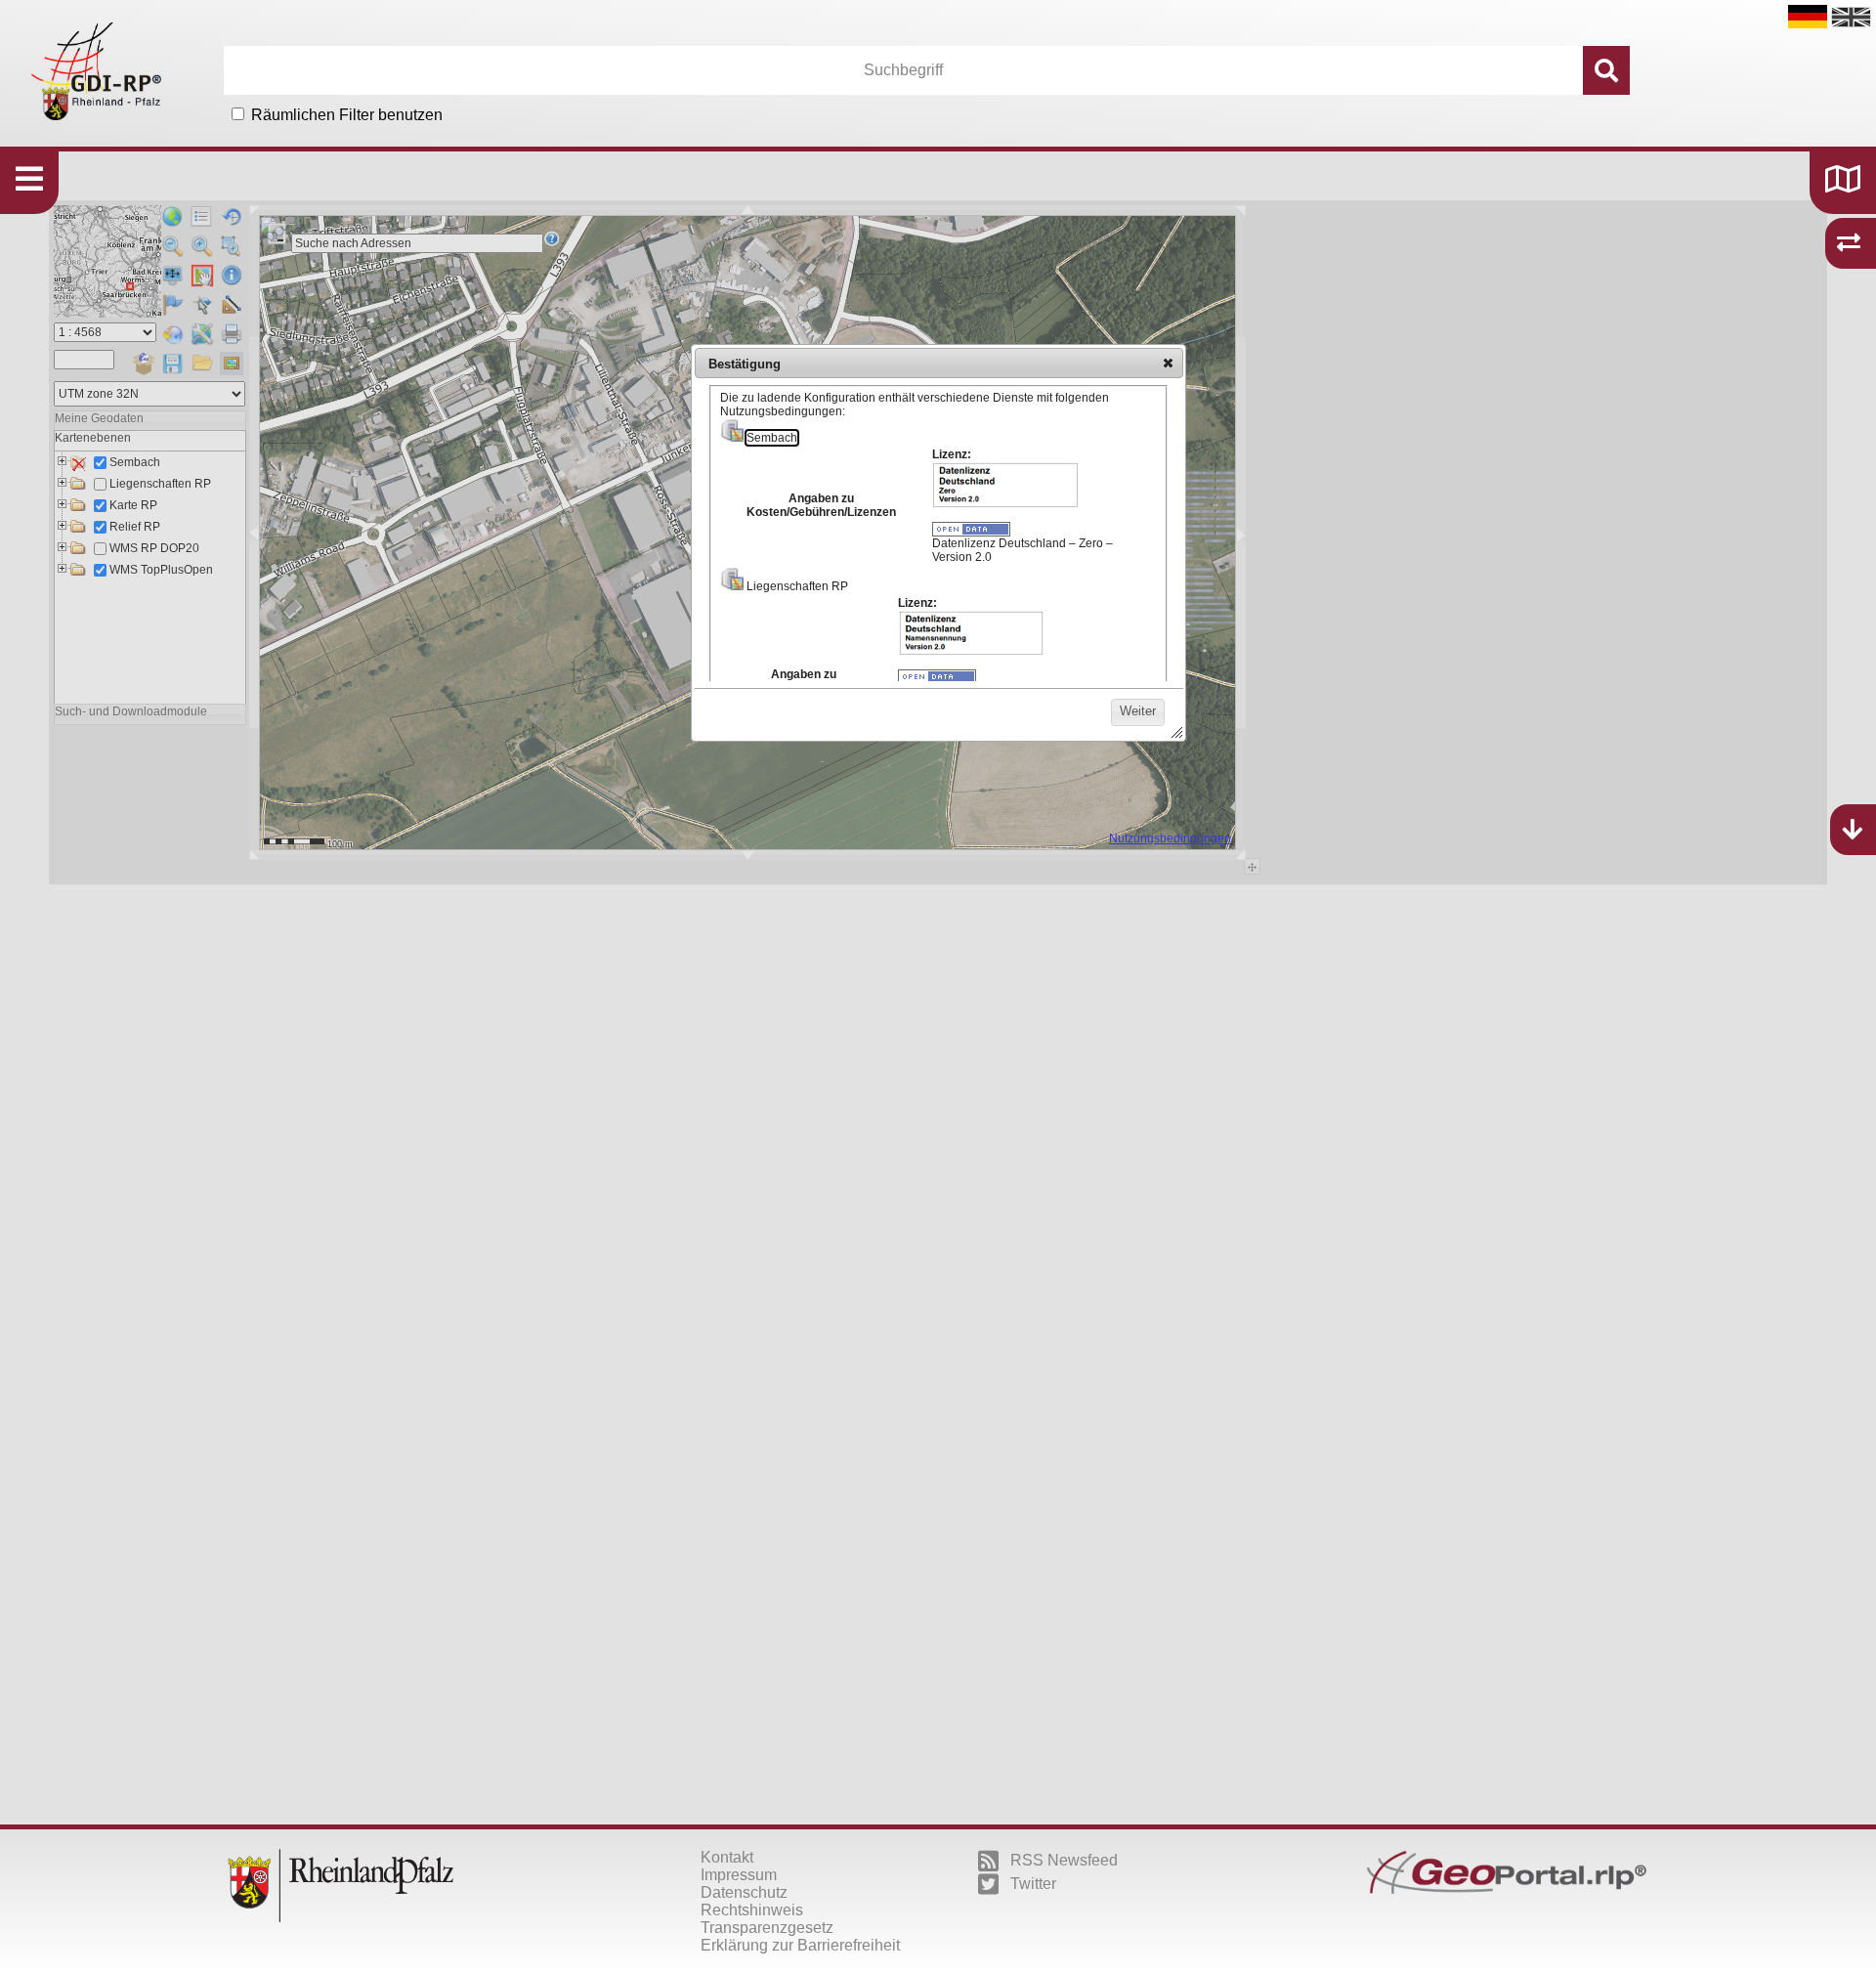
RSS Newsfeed (1064, 1860)
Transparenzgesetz (767, 1928)
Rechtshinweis (752, 1910)
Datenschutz (744, 1892)
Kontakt (727, 1857)
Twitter (1033, 1884)
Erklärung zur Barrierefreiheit (800, 1945)
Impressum (739, 1875)
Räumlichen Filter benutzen (347, 115)
